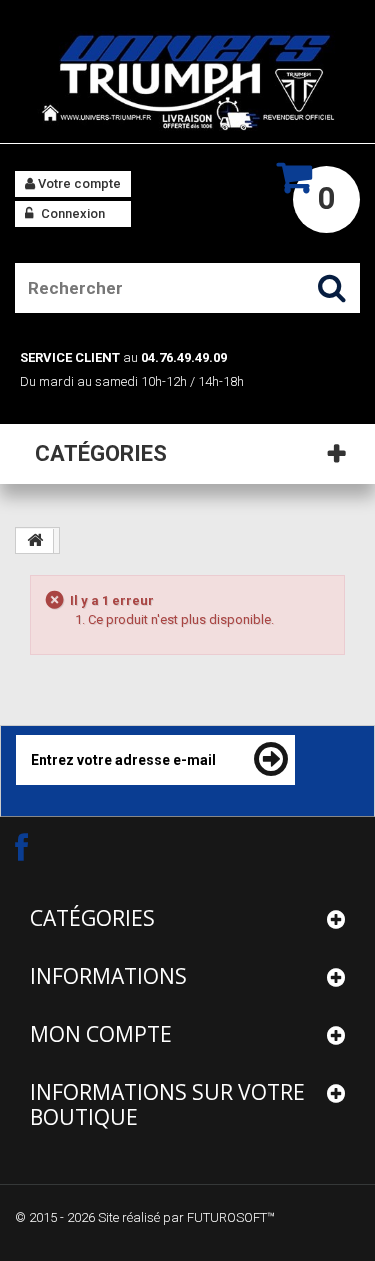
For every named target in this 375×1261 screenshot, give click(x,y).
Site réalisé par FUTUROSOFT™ (186, 1217)
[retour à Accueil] (35, 541)
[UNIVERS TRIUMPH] (187, 81)
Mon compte (101, 1034)
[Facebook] (39, 846)
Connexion (71, 213)
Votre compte (78, 183)
